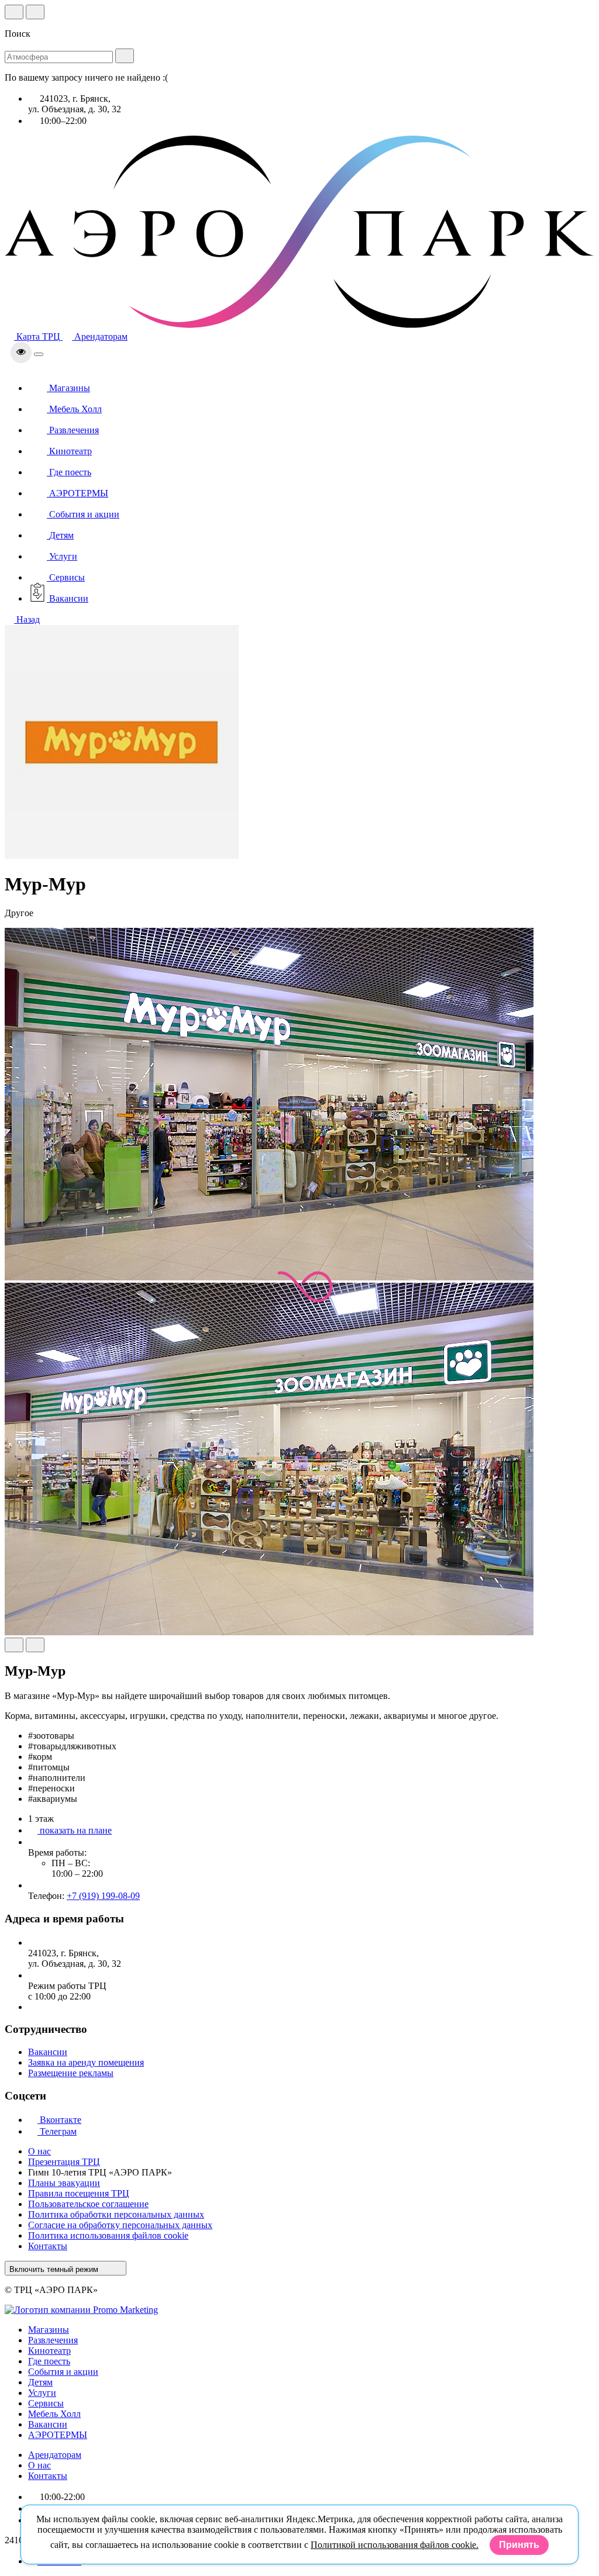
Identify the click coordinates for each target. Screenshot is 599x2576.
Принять (519, 2545)
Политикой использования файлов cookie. (395, 2545)
